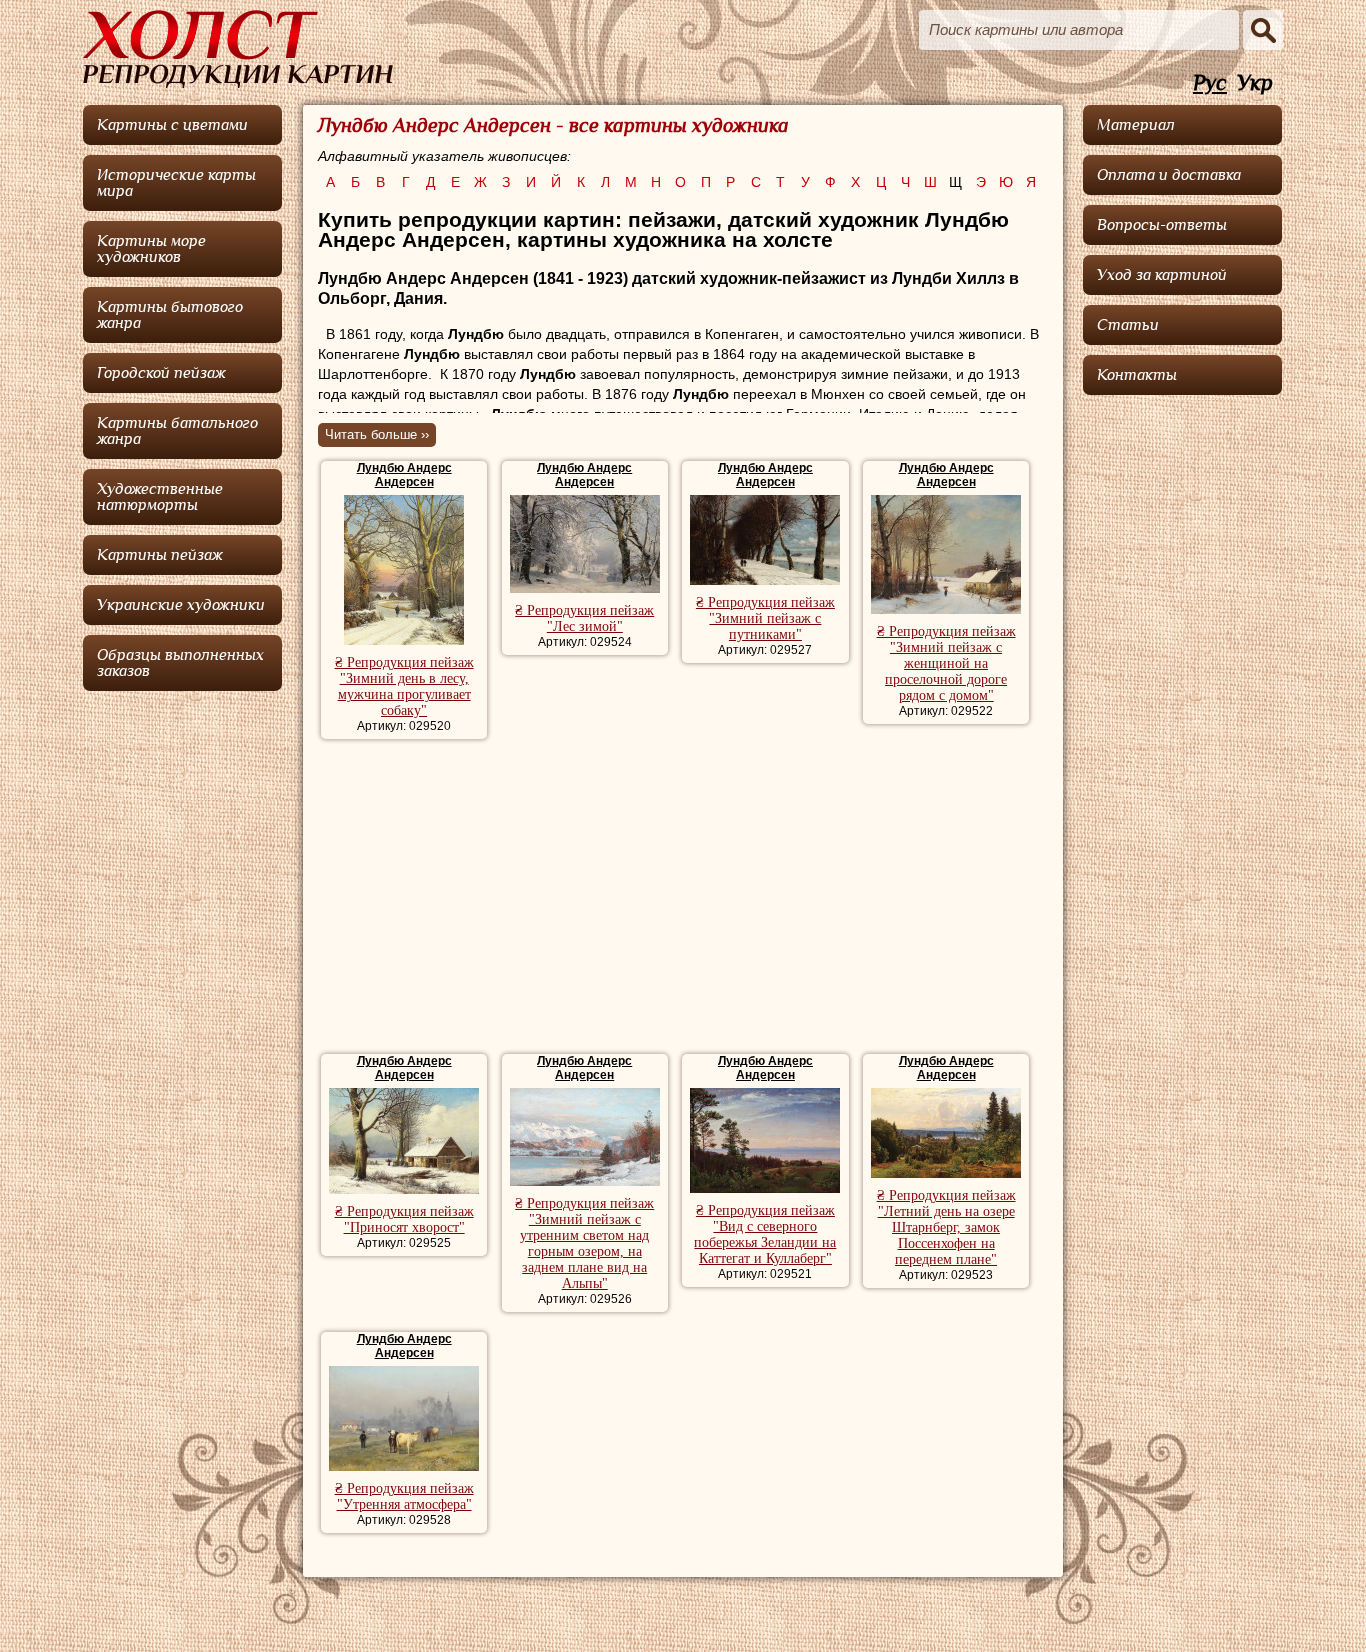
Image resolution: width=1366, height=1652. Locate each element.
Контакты (1137, 375)
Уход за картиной (1162, 275)
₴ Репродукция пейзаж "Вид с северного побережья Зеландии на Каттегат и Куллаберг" (765, 1234)
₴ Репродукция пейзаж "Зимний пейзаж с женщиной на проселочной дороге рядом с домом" (946, 663)
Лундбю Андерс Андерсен (404, 475)
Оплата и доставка (1169, 175)
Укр (1255, 83)
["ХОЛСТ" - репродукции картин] (238, 49)
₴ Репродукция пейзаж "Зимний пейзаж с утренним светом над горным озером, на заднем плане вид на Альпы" (584, 1243)
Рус (1210, 83)
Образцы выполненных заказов (180, 663)
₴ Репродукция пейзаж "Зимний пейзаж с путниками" (765, 618)
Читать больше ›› (377, 434)
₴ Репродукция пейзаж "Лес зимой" (584, 618)
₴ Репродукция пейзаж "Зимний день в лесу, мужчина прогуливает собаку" (404, 686)
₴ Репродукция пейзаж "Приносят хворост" (404, 1219)
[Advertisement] (682, 899)
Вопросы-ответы (1162, 225)
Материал (1136, 125)
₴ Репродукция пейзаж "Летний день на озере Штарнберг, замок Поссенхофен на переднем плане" (946, 1227)
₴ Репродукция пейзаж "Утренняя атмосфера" (404, 1496)
